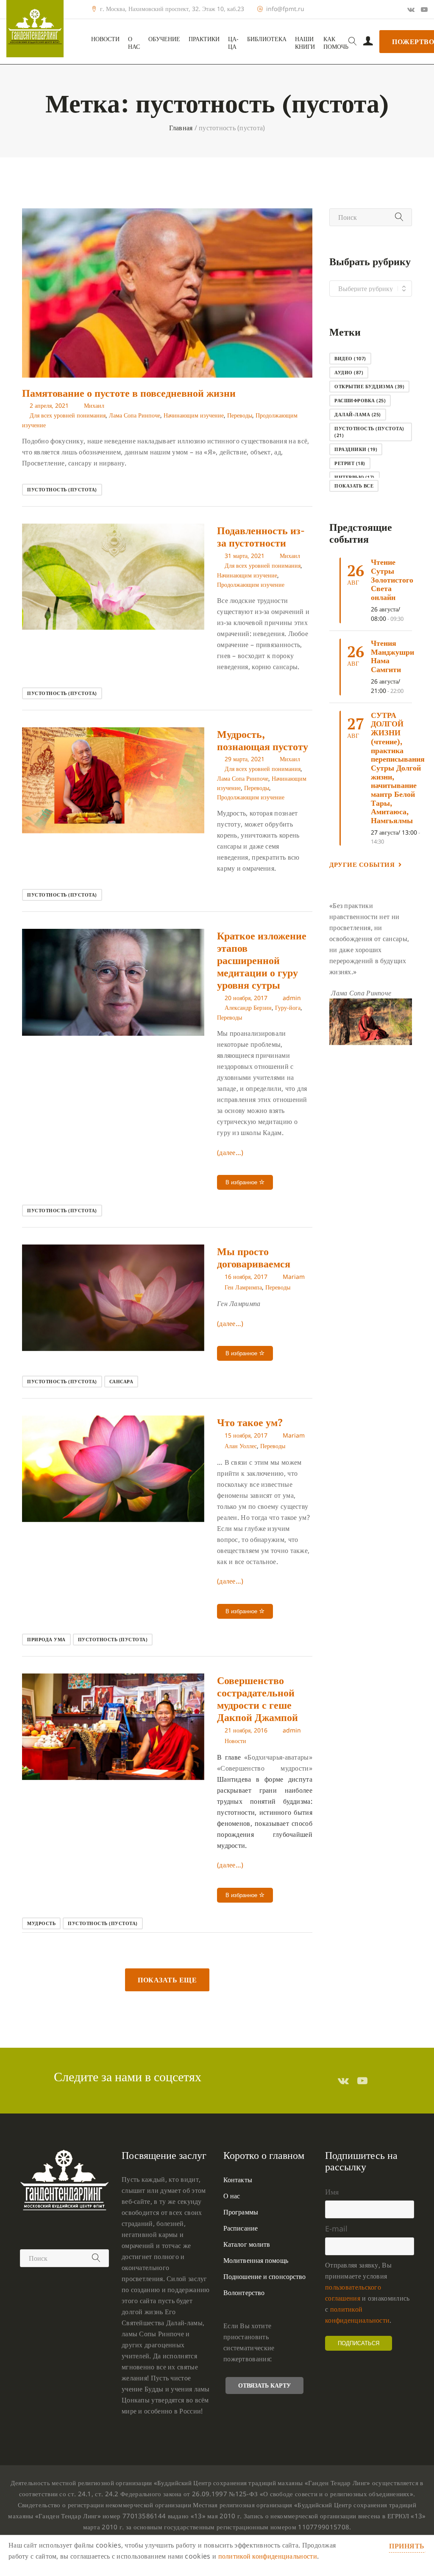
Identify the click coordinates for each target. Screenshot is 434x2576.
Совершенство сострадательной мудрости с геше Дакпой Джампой (257, 1699)
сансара (121, 1381)
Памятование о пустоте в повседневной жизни (129, 393)
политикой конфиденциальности (268, 2556)
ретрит (350, 463)
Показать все (354, 486)
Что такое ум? (250, 1422)
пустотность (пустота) (62, 489)
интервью (355, 477)
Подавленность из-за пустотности (261, 537)
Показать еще (167, 1980)
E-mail (336, 2228)
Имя (332, 2192)
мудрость (41, 1923)
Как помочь (336, 43)
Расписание (241, 2228)
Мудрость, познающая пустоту (263, 740)
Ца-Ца (233, 43)
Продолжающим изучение (251, 584)
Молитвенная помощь (256, 2260)
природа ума (46, 1639)
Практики (204, 39)
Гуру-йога (288, 1008)
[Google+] (411, 9)
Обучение (164, 39)
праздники (356, 449)
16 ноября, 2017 (246, 1277)
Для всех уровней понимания (68, 415)
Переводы (240, 415)
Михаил (94, 405)
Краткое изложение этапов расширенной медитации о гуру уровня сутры (262, 960)
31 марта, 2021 (245, 556)
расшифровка (360, 400)
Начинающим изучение (194, 415)
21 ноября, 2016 (246, 1730)
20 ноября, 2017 (246, 998)
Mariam (294, 1277)
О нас (134, 43)
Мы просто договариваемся (254, 1257)
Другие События (362, 864)
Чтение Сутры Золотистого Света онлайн (392, 579)
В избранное (242, 1182)
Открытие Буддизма (369, 386)
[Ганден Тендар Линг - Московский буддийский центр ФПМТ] (35, 29)
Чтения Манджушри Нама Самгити (392, 656)
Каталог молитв (247, 2244)
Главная (181, 128)
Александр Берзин (248, 1008)
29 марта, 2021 (245, 759)
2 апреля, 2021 (49, 405)
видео (350, 358)
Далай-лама (358, 414)
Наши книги (305, 43)
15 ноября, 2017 (246, 1435)
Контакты (238, 2180)
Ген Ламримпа (243, 1287)
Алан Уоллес (241, 1446)
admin (292, 998)
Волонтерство (244, 2293)
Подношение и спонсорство (264, 2276)
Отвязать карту (264, 2385)
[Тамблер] (343, 2080)
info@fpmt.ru (285, 9)
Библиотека (267, 39)
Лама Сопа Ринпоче (135, 415)
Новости (105, 39)
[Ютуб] (424, 9)
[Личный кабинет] (368, 42)
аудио (349, 372)
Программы (241, 2212)
